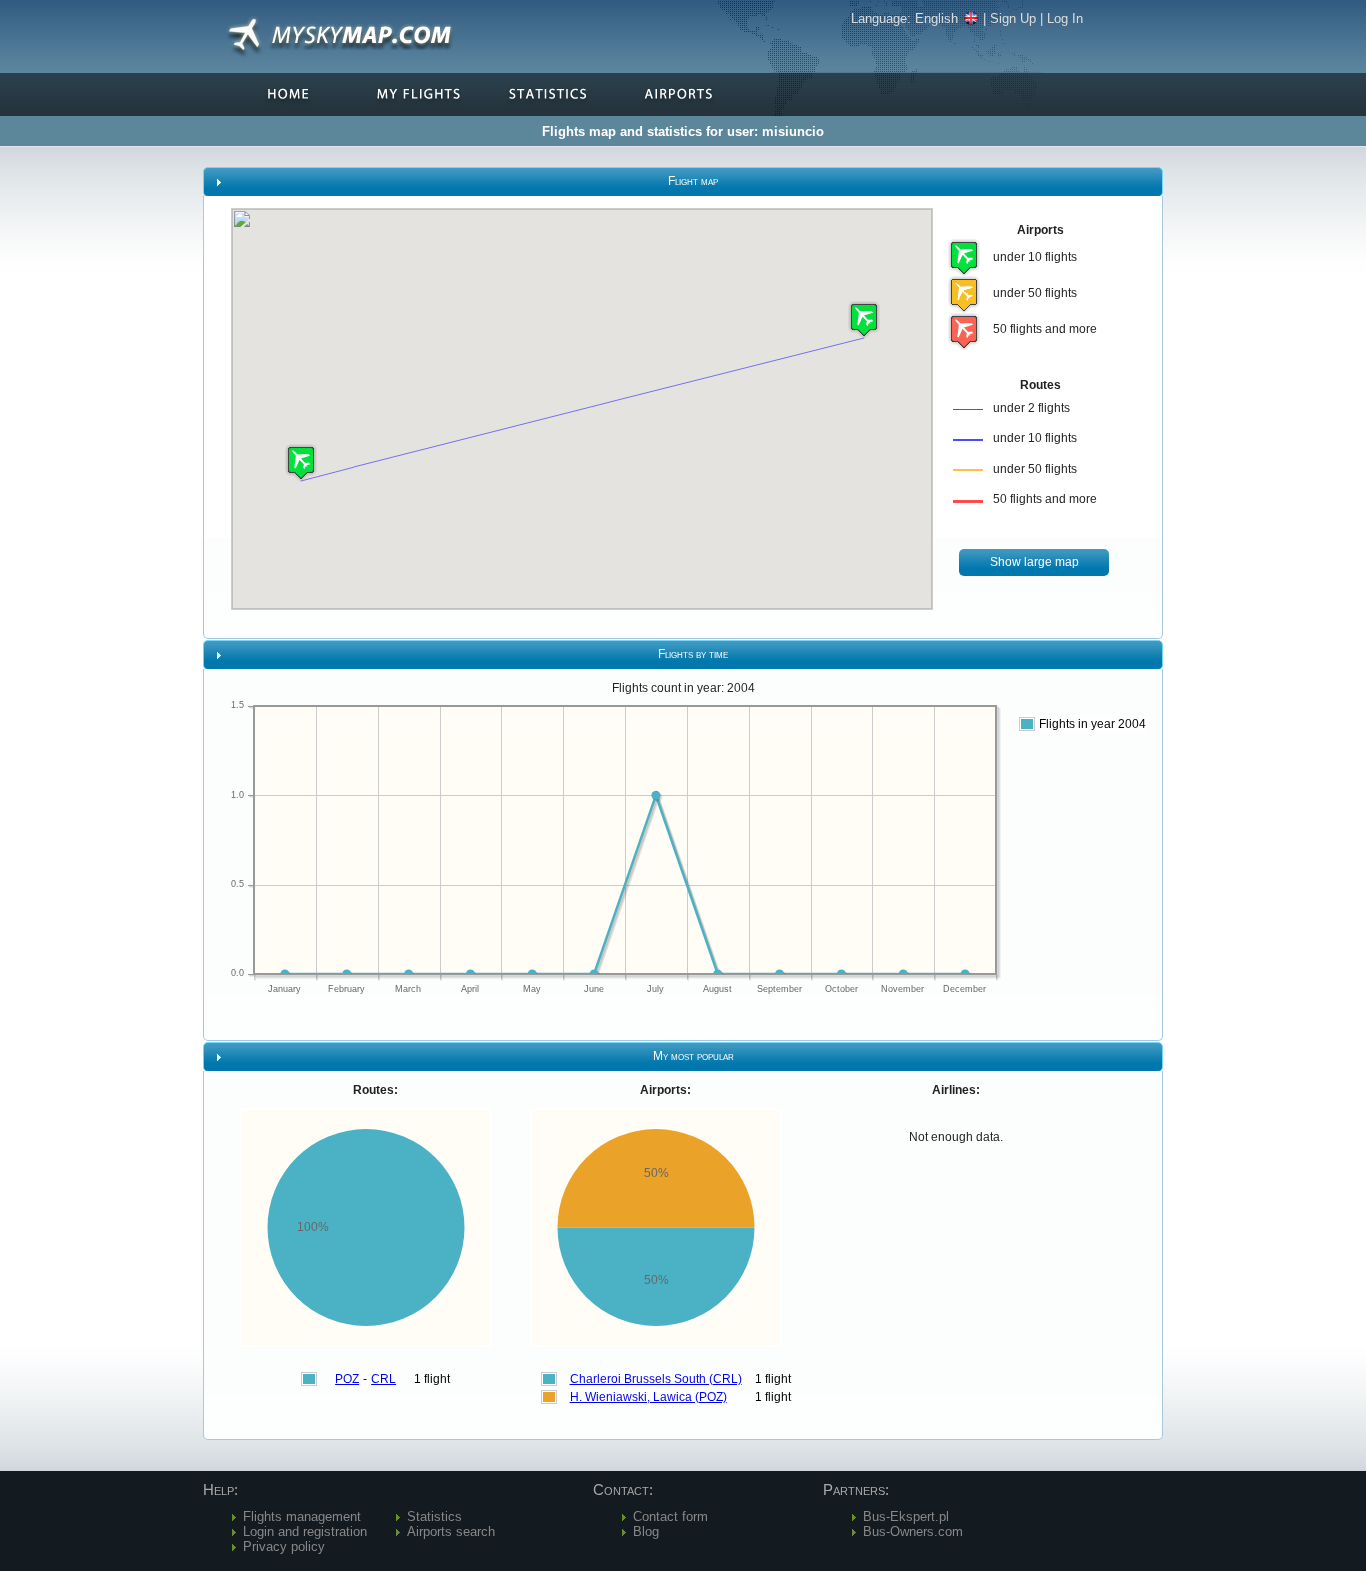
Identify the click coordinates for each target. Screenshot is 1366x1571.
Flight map (693, 181)
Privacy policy (284, 1546)
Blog (646, 1531)
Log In (1065, 18)
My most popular (693, 1056)
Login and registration (305, 1531)
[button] (301, 462)
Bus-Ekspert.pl (906, 1516)
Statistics (434, 1516)
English (936, 18)
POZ (347, 1379)
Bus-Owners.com (913, 1531)
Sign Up (1013, 18)
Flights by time (693, 654)
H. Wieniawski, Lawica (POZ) (648, 1397)
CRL (383, 1379)
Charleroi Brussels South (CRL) (656, 1379)
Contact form (670, 1516)
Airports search (451, 1531)
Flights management (302, 1516)
